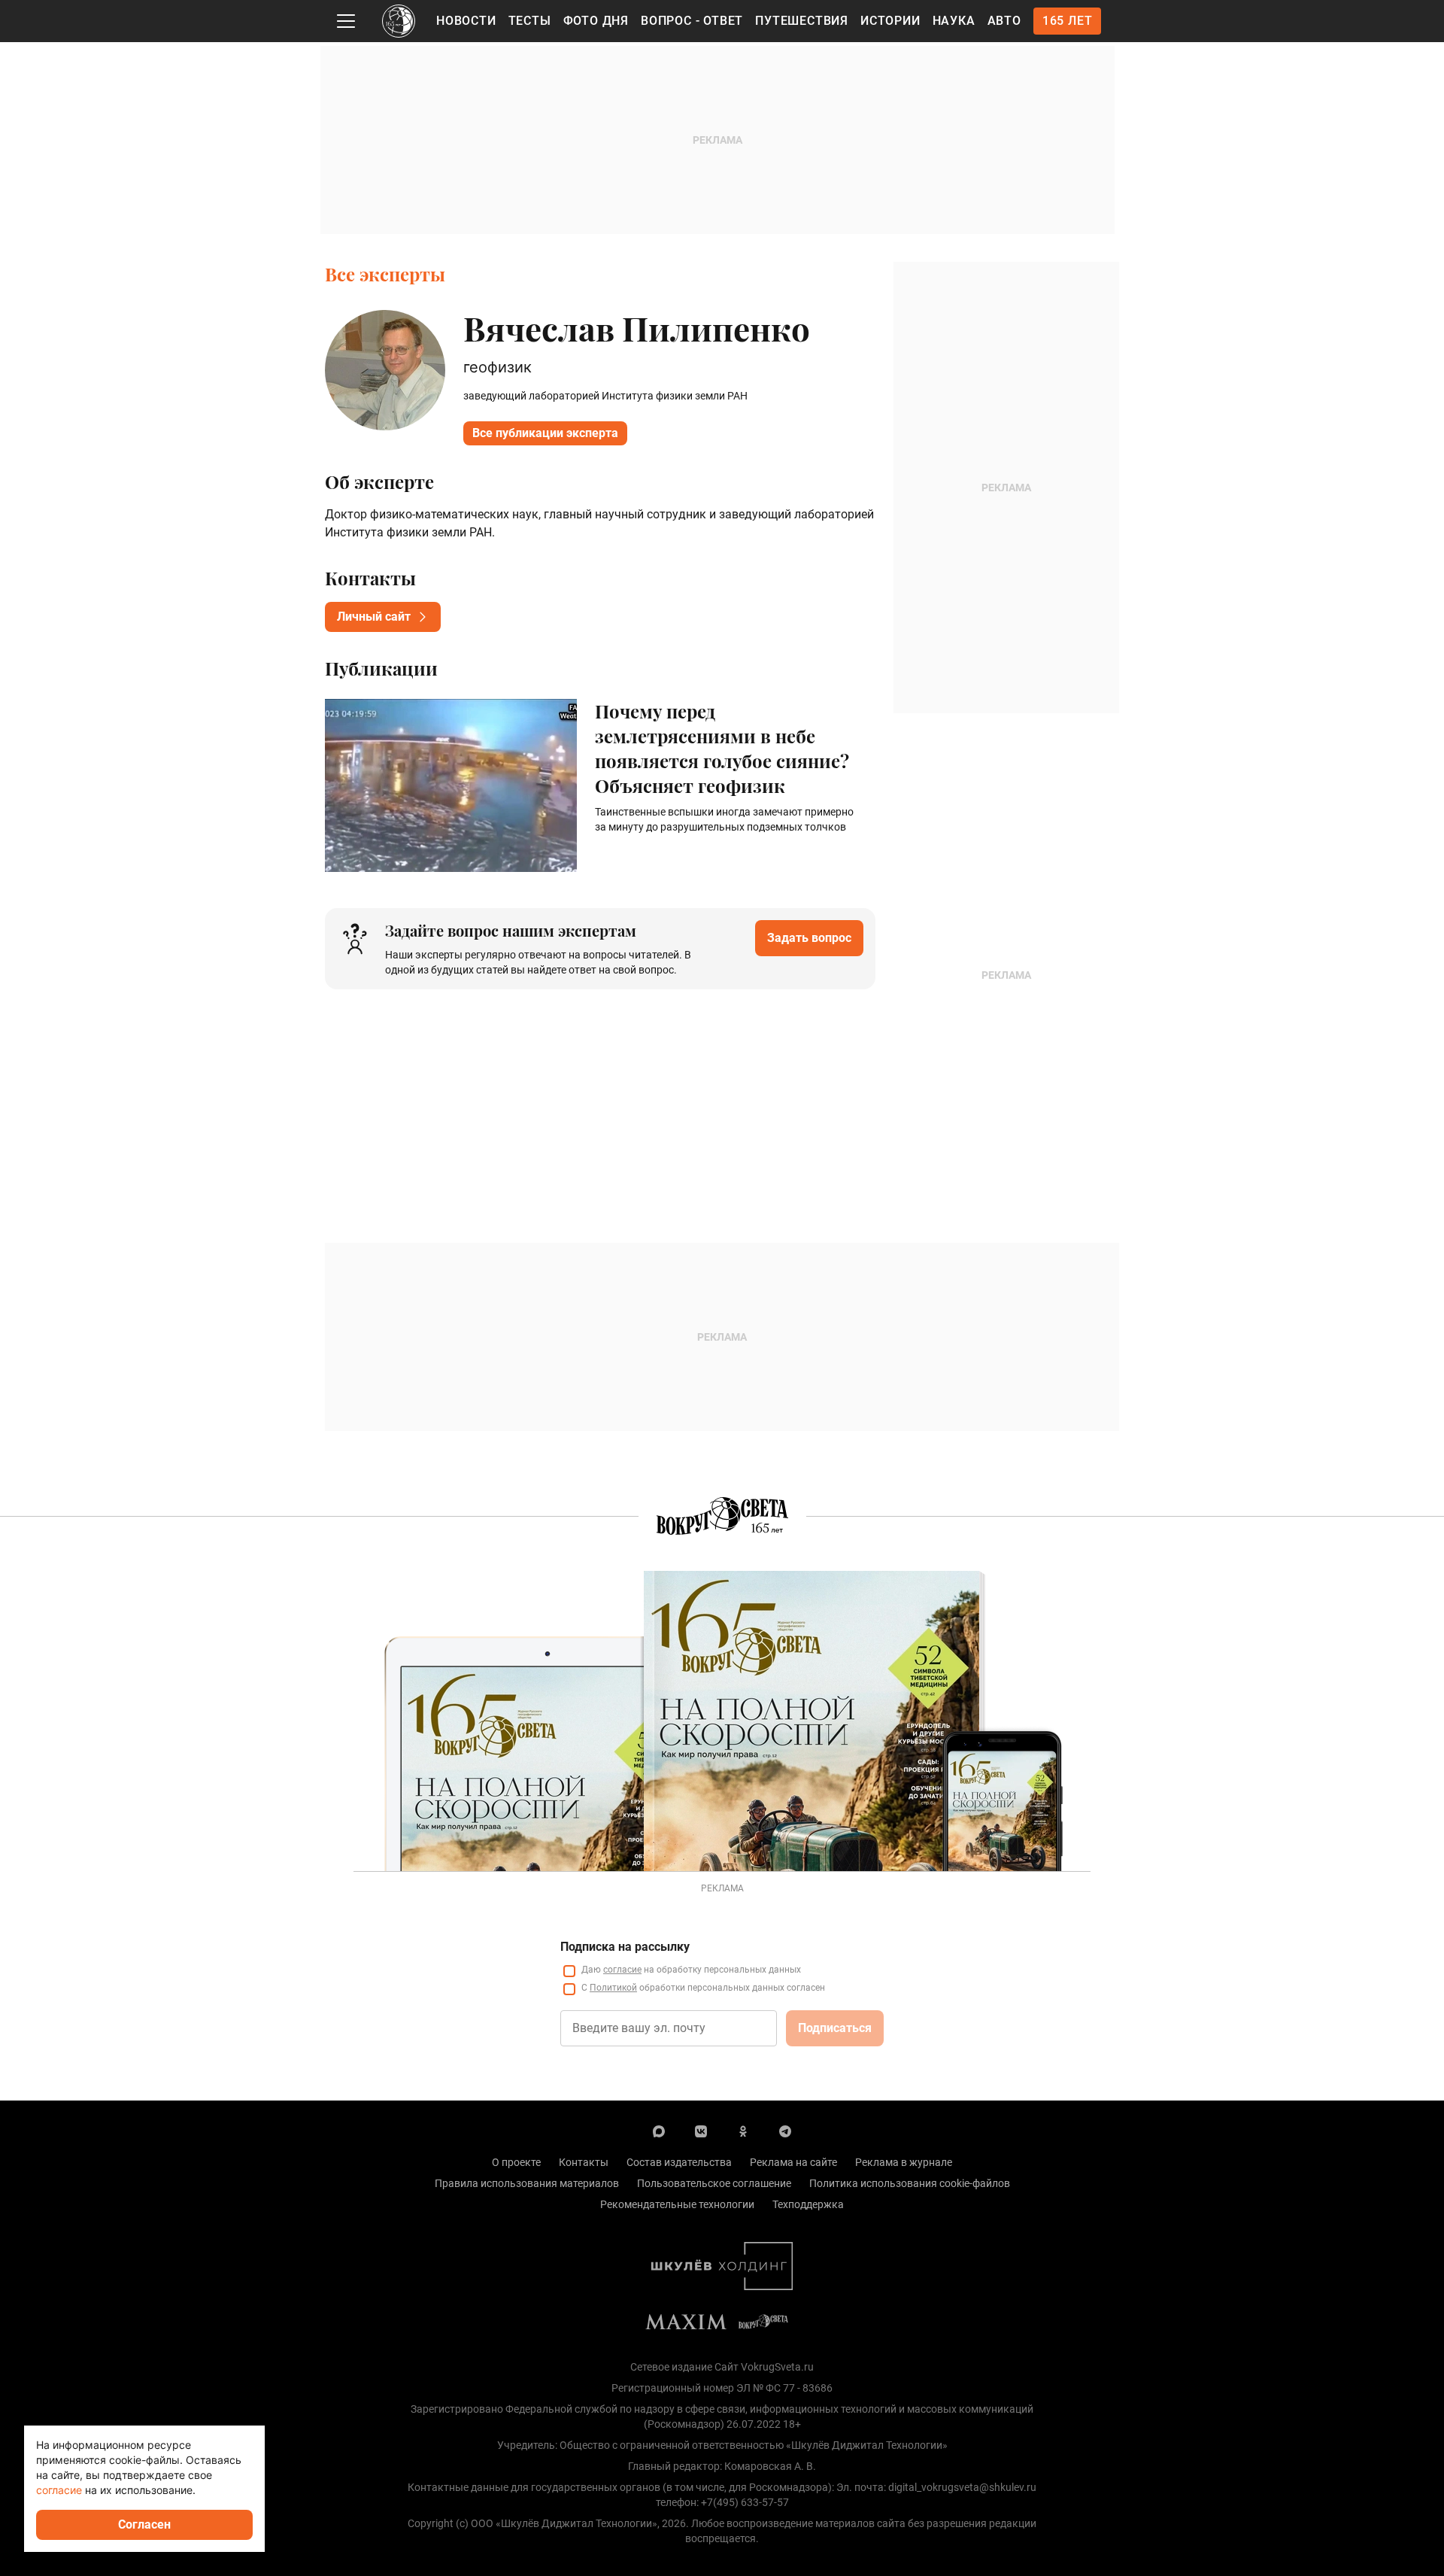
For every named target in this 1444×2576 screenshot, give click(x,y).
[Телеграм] (785, 2131)
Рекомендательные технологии (677, 2204)
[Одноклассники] (743, 2131)
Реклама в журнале (904, 2162)
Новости (466, 21)
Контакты (584, 2162)
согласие (622, 1970)
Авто (1004, 21)
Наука (954, 21)
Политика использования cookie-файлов (910, 2183)
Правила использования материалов (527, 2183)
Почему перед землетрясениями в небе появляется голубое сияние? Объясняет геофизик (722, 748)
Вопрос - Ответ (692, 21)
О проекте (516, 2162)
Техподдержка (808, 2204)
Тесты (530, 21)
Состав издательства (679, 2162)
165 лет (1068, 21)
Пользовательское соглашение (714, 2183)
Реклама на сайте (793, 2162)
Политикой (613, 1988)
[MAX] (659, 2131)
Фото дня (596, 21)
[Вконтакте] (701, 2131)
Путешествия (802, 21)
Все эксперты (385, 274)
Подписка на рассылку (625, 1947)
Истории (890, 21)
